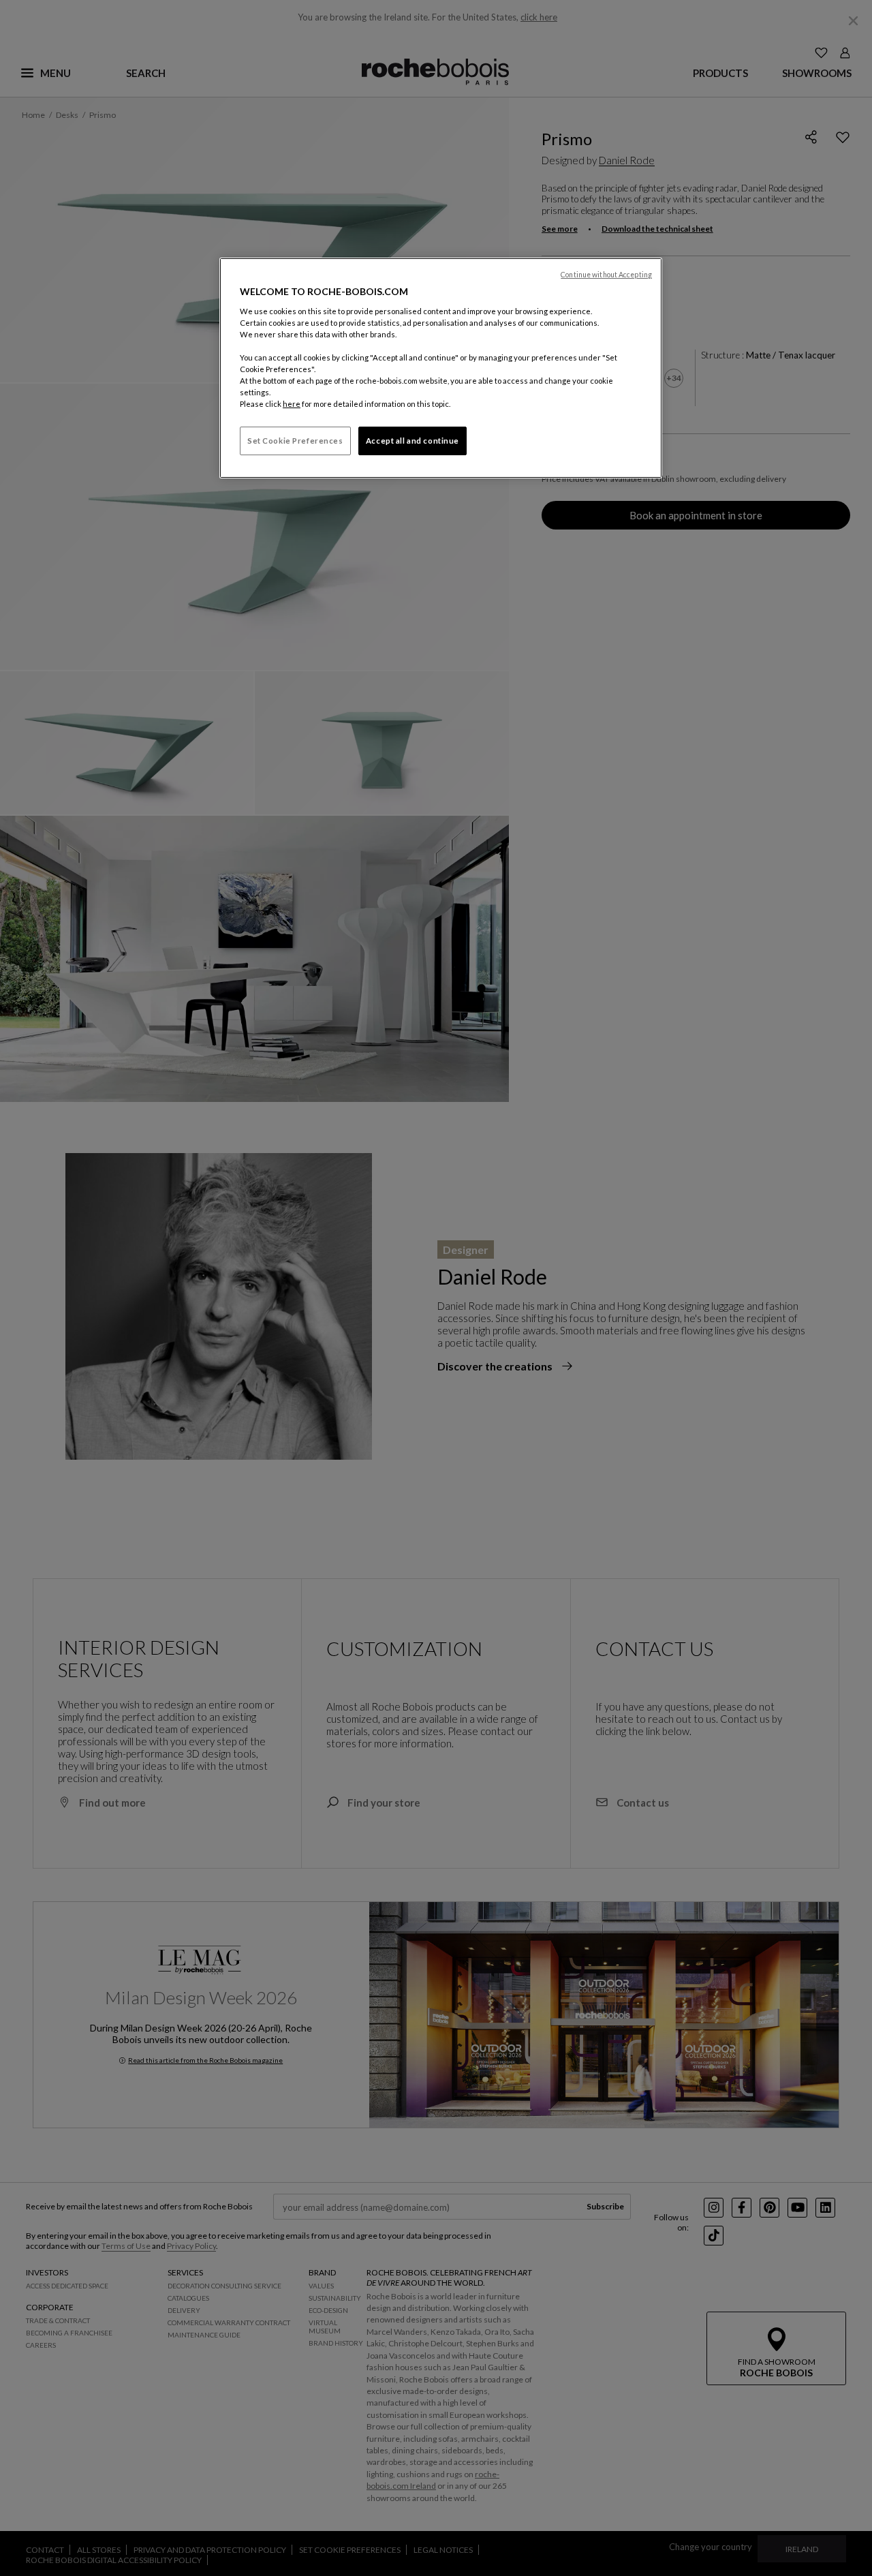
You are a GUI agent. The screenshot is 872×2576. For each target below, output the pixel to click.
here (292, 404)
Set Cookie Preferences (295, 441)
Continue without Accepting (606, 275)
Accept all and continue (412, 441)
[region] (441, 368)
